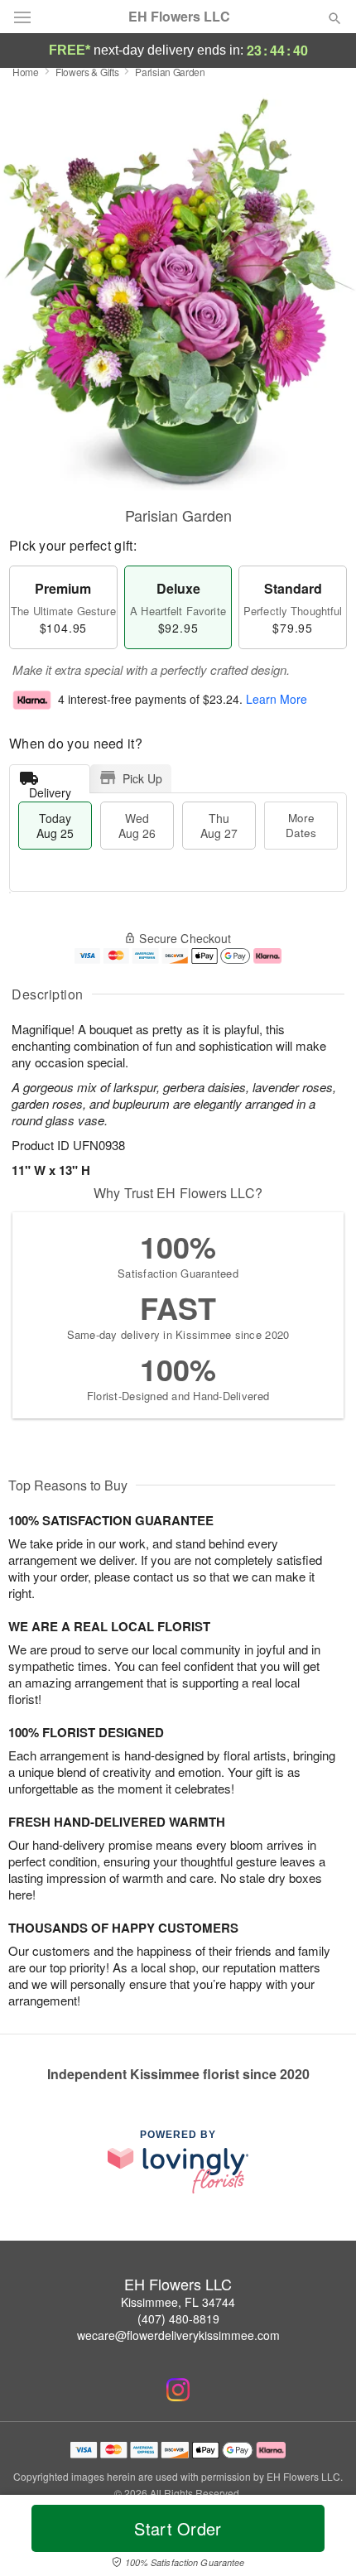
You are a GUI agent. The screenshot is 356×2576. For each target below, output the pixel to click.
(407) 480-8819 (178, 2318)
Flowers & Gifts (87, 72)
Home (26, 72)
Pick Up (142, 778)
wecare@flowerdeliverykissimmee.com (178, 2335)
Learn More (277, 700)
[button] (321, 2539)
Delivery (50, 789)
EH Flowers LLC (179, 17)
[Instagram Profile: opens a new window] (178, 2390)
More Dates (301, 825)
